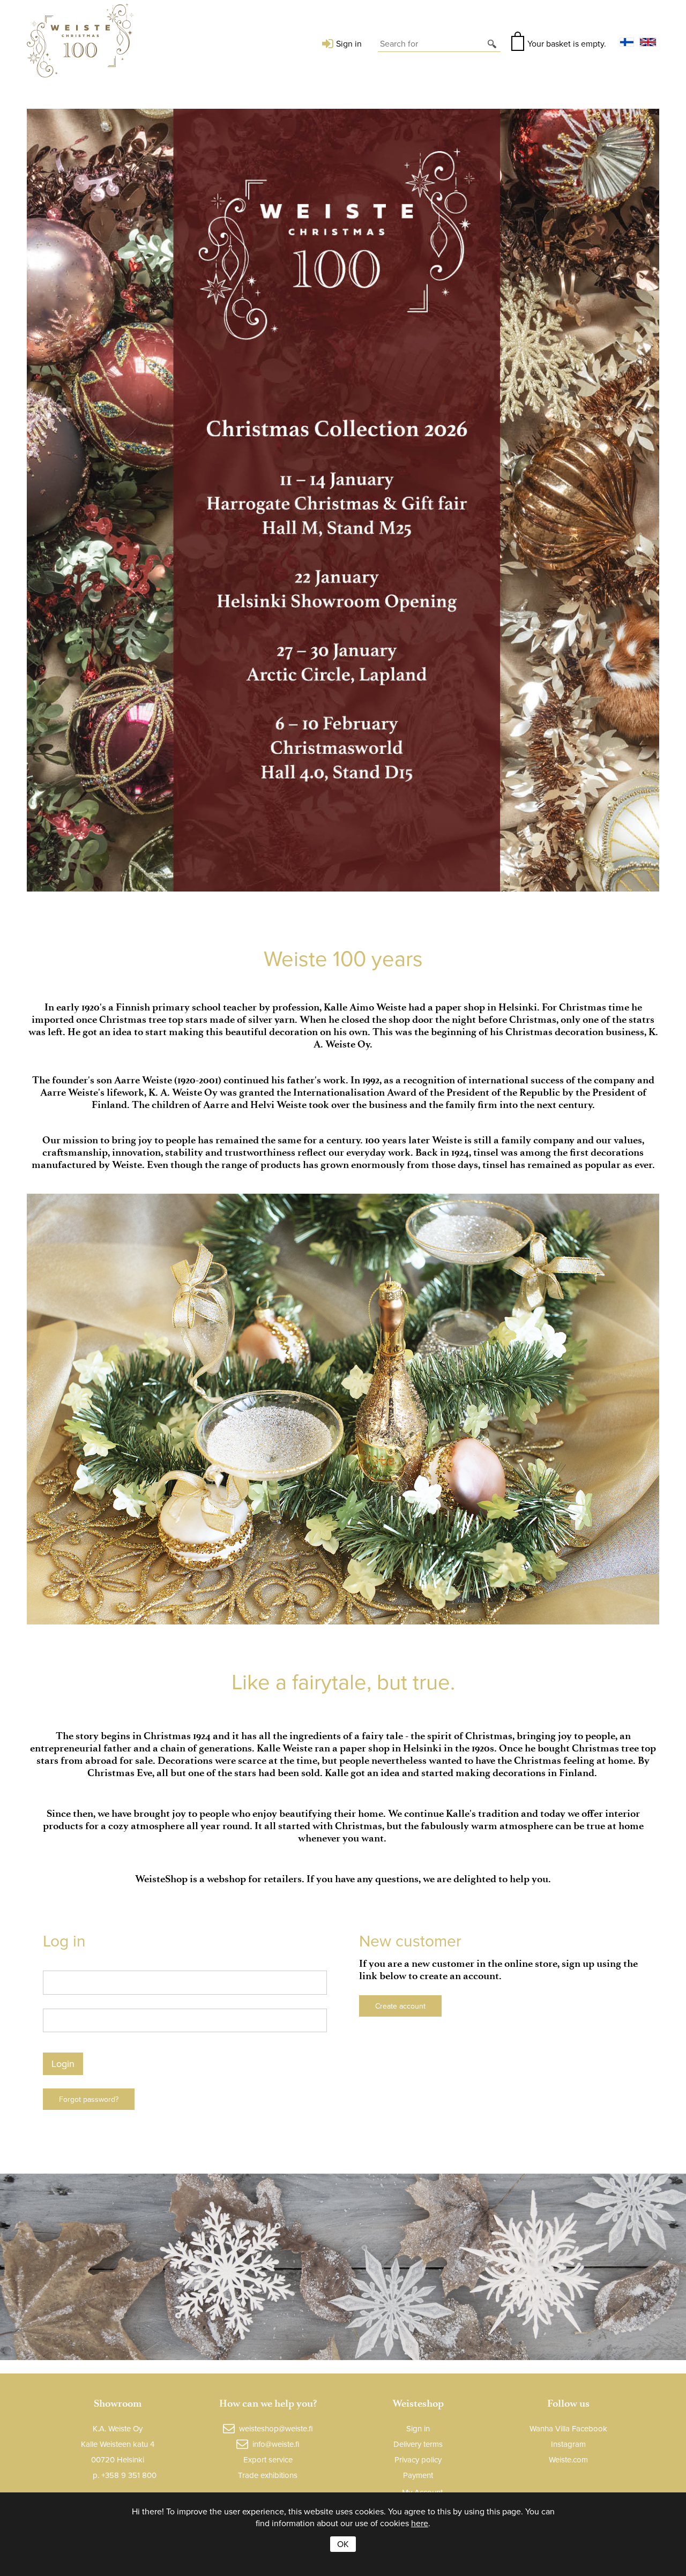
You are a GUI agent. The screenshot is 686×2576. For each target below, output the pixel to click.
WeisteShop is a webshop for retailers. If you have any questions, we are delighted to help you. (343, 1879)
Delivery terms (418, 2444)
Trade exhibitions (268, 2475)
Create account (400, 2006)
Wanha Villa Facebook (568, 2428)
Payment (418, 2475)
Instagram (568, 2444)
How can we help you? (268, 2403)
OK (343, 2544)
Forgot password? (89, 2099)
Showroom (118, 2403)
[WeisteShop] (80, 43)
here (420, 2523)
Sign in (349, 43)
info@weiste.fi (276, 2444)
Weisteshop (418, 2403)
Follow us (568, 2403)
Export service (268, 2459)
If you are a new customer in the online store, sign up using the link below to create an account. (498, 1970)
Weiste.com (568, 2459)
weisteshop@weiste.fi (276, 2428)
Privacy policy (418, 2459)
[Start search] (493, 43)
